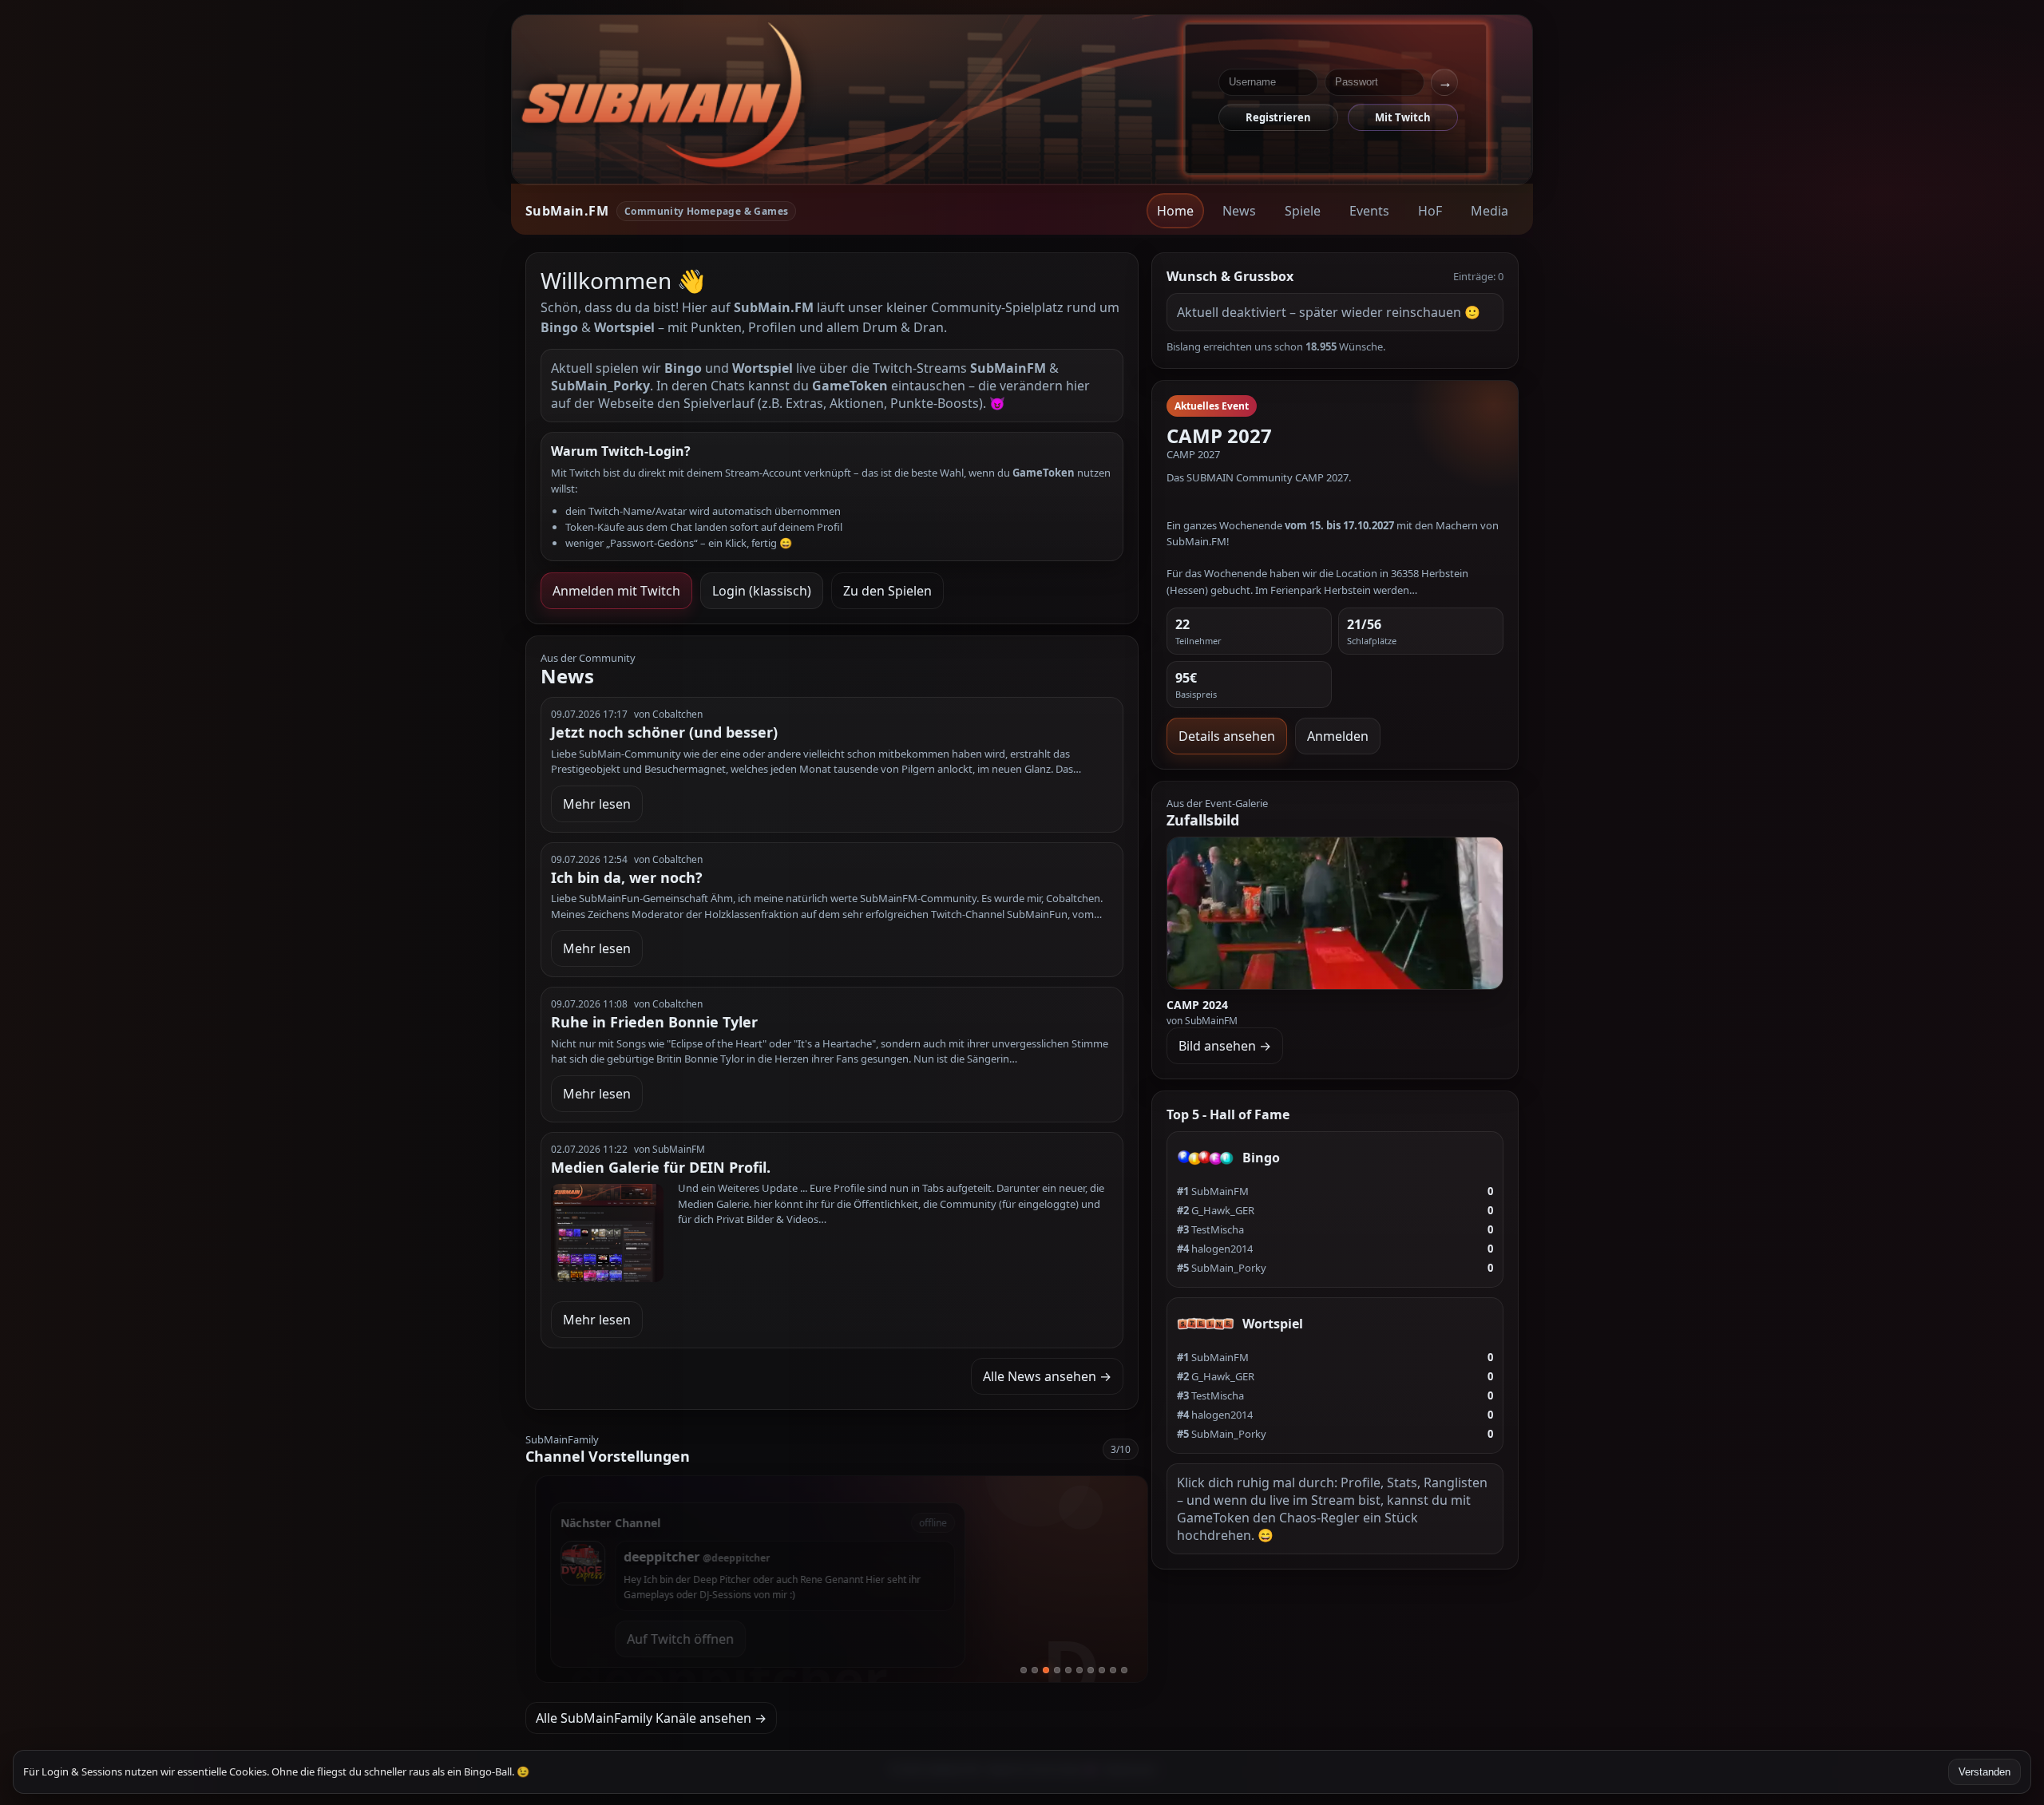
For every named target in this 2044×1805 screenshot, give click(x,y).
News (1239, 211)
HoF (1430, 211)
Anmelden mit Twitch (616, 591)
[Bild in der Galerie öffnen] (1335, 913)
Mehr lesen (597, 804)
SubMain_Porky (1222, 1268)
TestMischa (1210, 1229)
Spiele (1303, 211)
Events (1369, 211)
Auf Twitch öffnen (671, 1639)
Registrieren (1278, 117)
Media (1489, 211)
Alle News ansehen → (1047, 1376)
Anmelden (1338, 736)
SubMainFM (1213, 1191)
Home (1175, 211)
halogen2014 (1215, 1249)
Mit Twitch (1403, 117)
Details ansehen (1227, 736)
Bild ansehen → (1225, 1046)
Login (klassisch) (762, 591)
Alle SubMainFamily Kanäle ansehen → (651, 1718)
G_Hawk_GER (1216, 1210)
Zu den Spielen (887, 591)
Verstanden (1985, 1772)
